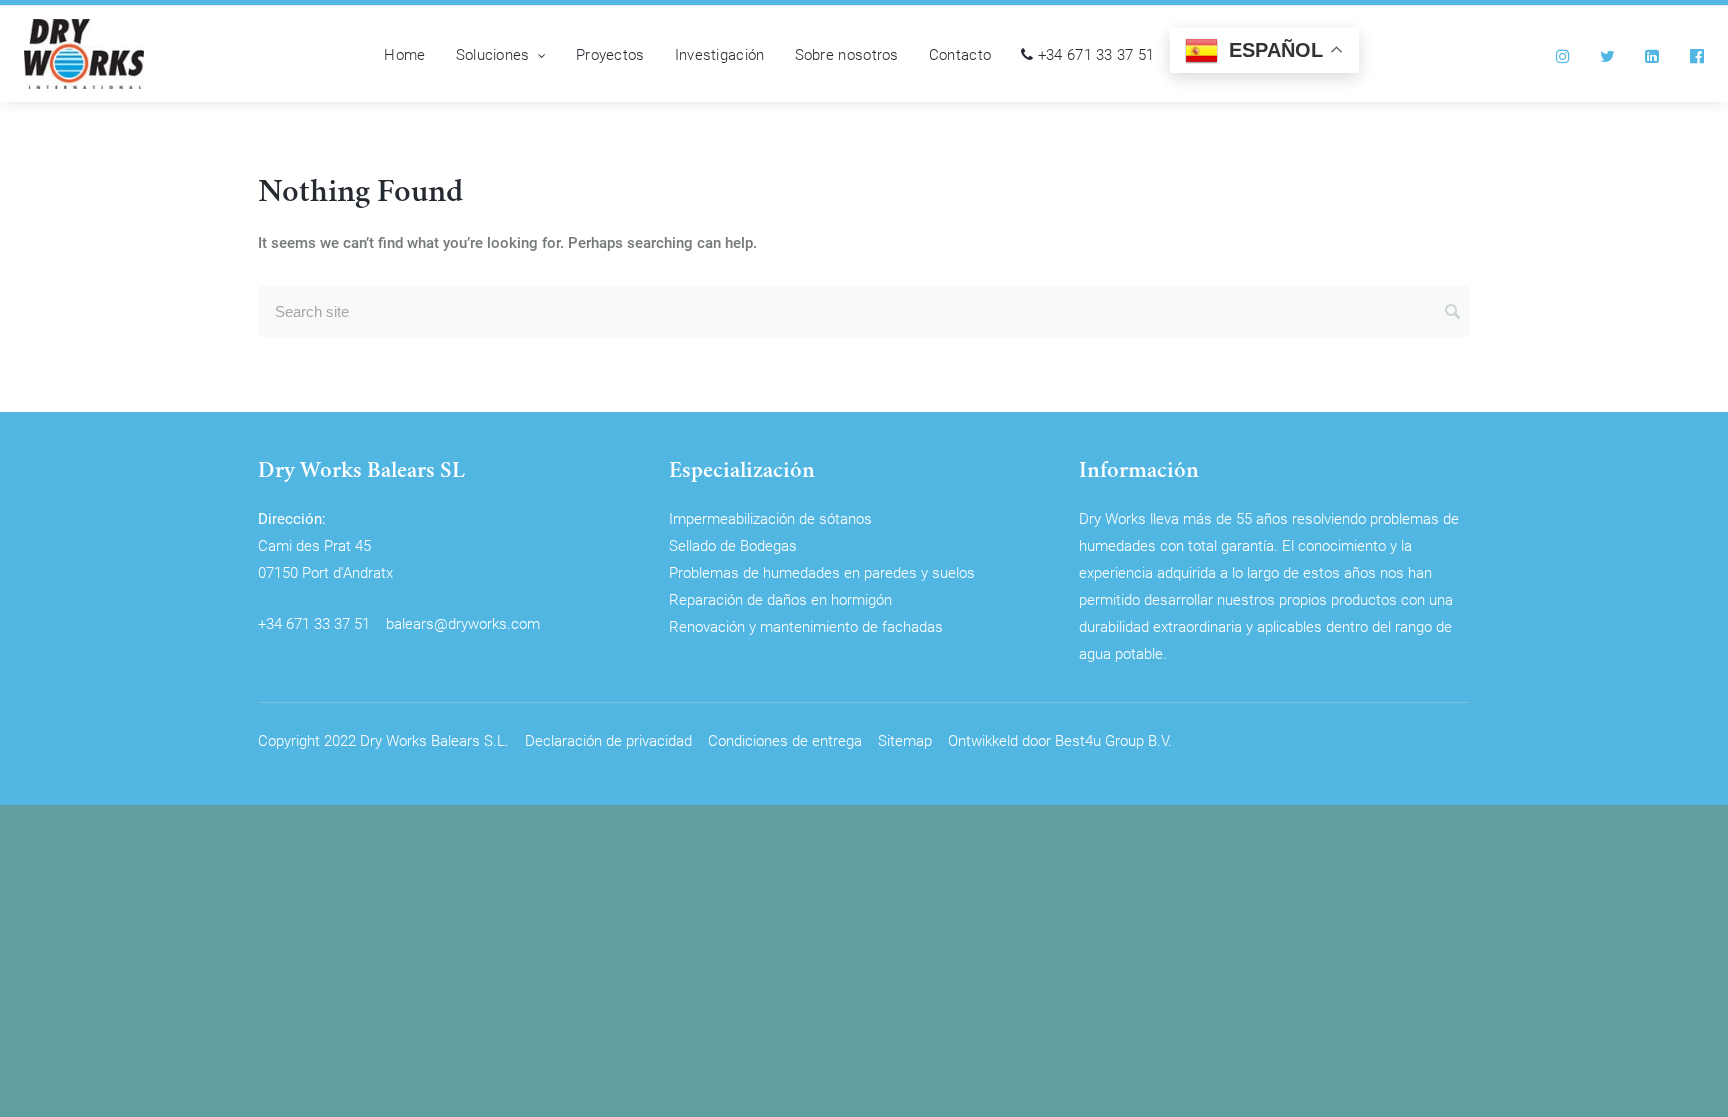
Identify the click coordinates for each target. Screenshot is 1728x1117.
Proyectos (610, 54)
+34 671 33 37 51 (1093, 54)
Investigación (720, 54)
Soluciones (493, 54)
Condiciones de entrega (785, 740)
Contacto (960, 54)
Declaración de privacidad (608, 740)
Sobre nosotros (847, 54)
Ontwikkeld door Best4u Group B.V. (1060, 740)
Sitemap (905, 740)
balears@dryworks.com (463, 623)
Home (404, 54)
